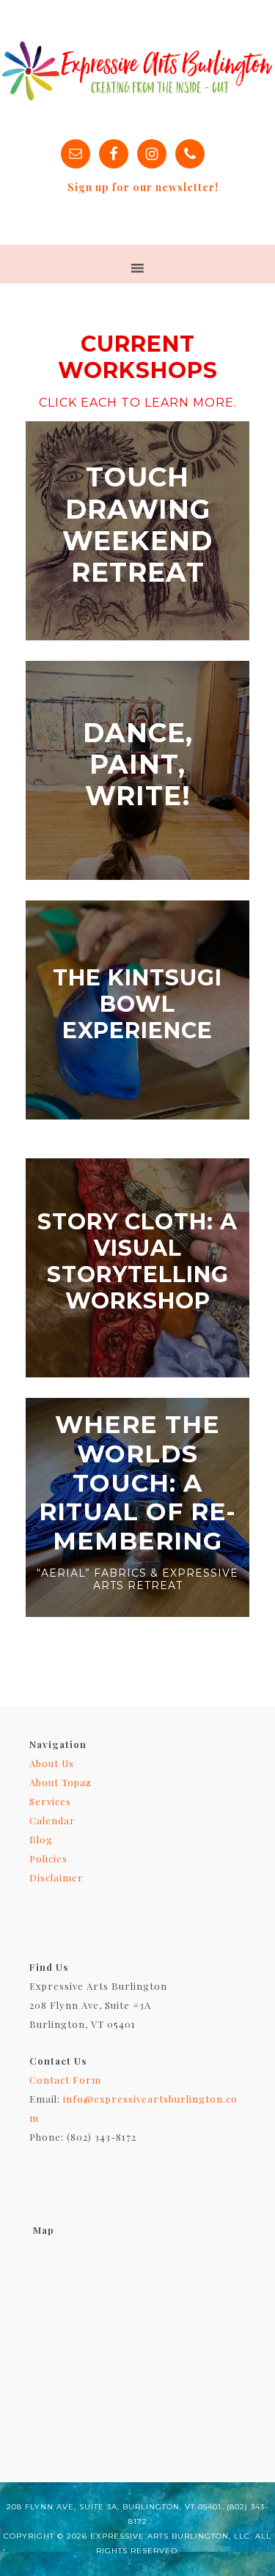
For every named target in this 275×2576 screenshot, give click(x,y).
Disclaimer (56, 1877)
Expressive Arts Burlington (137, 70)
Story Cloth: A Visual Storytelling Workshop (137, 1261)
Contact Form (65, 2080)
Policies (48, 1858)
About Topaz (60, 1782)
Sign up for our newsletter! (143, 187)
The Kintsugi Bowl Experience (137, 1004)
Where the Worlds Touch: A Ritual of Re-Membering (137, 1482)
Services (50, 1801)
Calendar (52, 1820)
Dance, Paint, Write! (138, 764)
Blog (41, 1839)
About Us (52, 1763)
